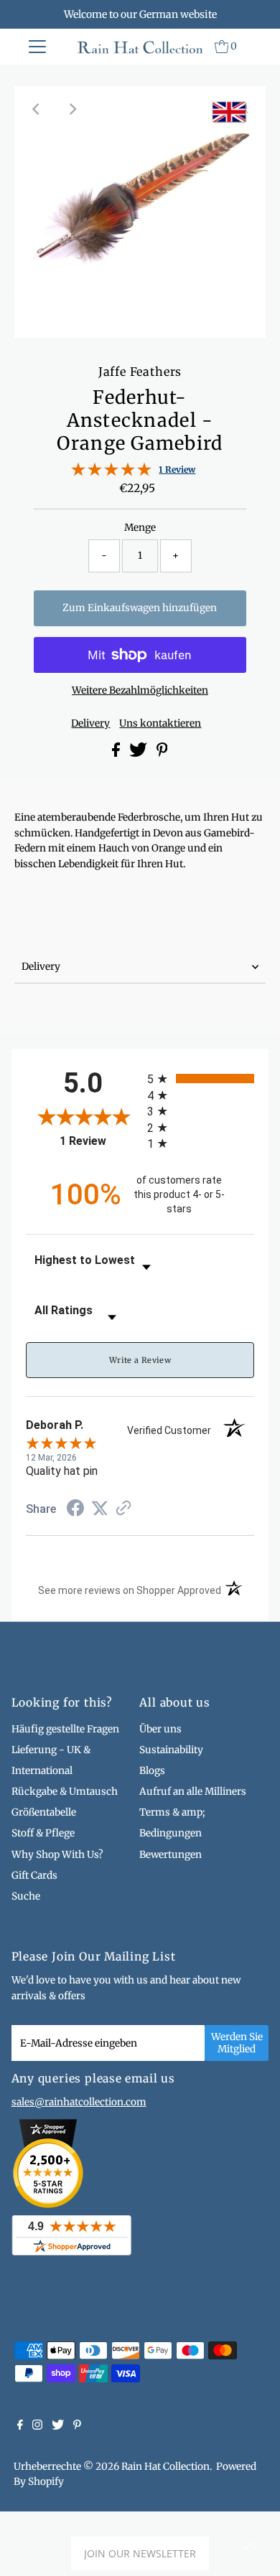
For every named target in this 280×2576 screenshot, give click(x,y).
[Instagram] (37, 2427)
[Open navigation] (37, 47)
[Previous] (37, 109)
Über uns (160, 1729)
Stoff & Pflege (43, 1833)
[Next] (73, 109)
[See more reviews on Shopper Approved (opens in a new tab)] (123, 1509)
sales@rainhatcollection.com (79, 2102)
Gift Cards (34, 1876)
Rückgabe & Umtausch (65, 1792)
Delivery (90, 724)
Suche (26, 1896)
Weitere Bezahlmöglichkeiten (140, 690)
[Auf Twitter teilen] (139, 754)
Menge (140, 528)
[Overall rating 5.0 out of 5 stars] (111, 473)
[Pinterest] (77, 2427)
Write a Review (140, 1360)
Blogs (152, 1771)
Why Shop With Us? (57, 1855)
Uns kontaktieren (160, 724)
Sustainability (171, 1750)
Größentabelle (44, 1812)
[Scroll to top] (251, 2547)
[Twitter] (58, 2427)
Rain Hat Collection (165, 2467)
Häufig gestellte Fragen (65, 1729)
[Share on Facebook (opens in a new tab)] (75, 1510)
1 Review (177, 470)
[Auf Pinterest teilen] (162, 754)
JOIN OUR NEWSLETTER (140, 2553)
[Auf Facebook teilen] (117, 754)
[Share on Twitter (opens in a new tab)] (100, 1509)
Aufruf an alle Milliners (193, 1792)
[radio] (201, 1079)
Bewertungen (171, 1855)
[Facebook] (20, 2427)
